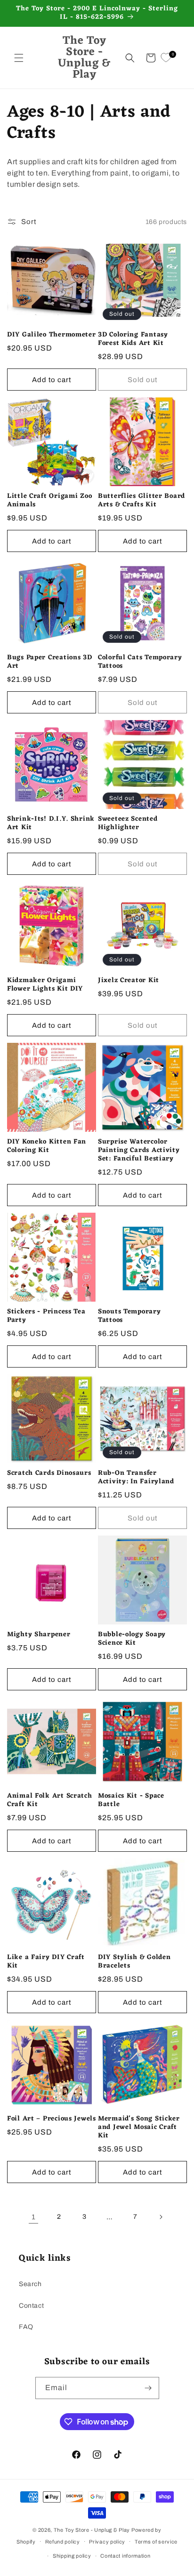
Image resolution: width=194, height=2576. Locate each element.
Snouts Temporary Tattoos (129, 1316)
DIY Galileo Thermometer (52, 335)
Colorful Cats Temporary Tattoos (140, 662)
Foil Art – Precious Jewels (52, 2119)
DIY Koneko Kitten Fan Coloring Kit (47, 1146)
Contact (31, 2306)
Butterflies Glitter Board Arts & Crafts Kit (141, 501)
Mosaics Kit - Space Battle (131, 1800)
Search (30, 2284)
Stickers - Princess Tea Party (46, 1316)
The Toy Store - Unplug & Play (92, 2530)
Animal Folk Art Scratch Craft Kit (50, 1800)
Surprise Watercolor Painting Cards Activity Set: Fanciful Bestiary (139, 1151)
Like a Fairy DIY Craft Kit (46, 1962)
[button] (19, 58)
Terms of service (156, 2542)
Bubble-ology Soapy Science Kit (132, 1639)
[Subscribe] (148, 2388)
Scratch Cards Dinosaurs (49, 1473)
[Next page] (161, 2217)
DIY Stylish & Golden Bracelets (134, 1962)
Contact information (125, 2556)
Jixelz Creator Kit (129, 981)
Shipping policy (72, 2556)
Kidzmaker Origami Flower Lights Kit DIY (45, 985)
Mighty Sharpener (39, 1635)
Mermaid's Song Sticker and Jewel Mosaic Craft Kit (139, 2128)
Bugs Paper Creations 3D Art (50, 662)
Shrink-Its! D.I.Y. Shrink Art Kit (51, 824)
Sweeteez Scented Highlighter (128, 824)
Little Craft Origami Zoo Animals (49, 501)
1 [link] (34, 2217)
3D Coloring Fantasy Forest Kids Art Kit (133, 339)
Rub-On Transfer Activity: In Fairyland (136, 1478)
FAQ (26, 2327)
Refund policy (63, 2542)
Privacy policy (107, 2542)
